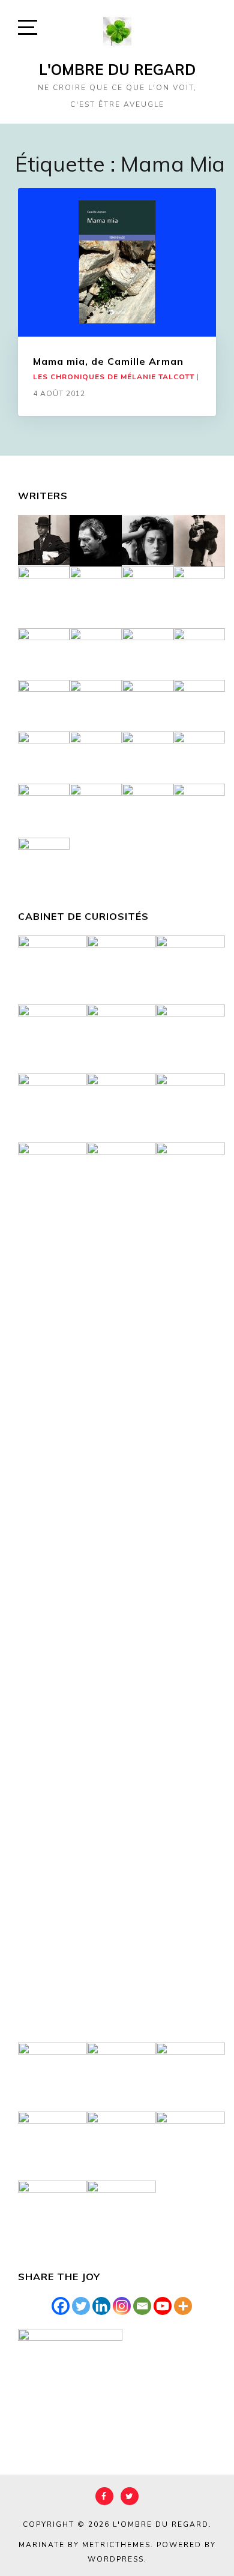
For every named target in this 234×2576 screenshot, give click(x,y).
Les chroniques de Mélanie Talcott (114, 377)
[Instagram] (122, 2306)
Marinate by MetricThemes (85, 2545)
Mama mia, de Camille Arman (108, 361)
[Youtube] (163, 2306)
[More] (183, 2306)
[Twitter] (81, 2306)
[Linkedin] (101, 2306)
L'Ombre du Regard (117, 70)
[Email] (142, 2306)
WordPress (116, 2559)
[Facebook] (61, 2306)
